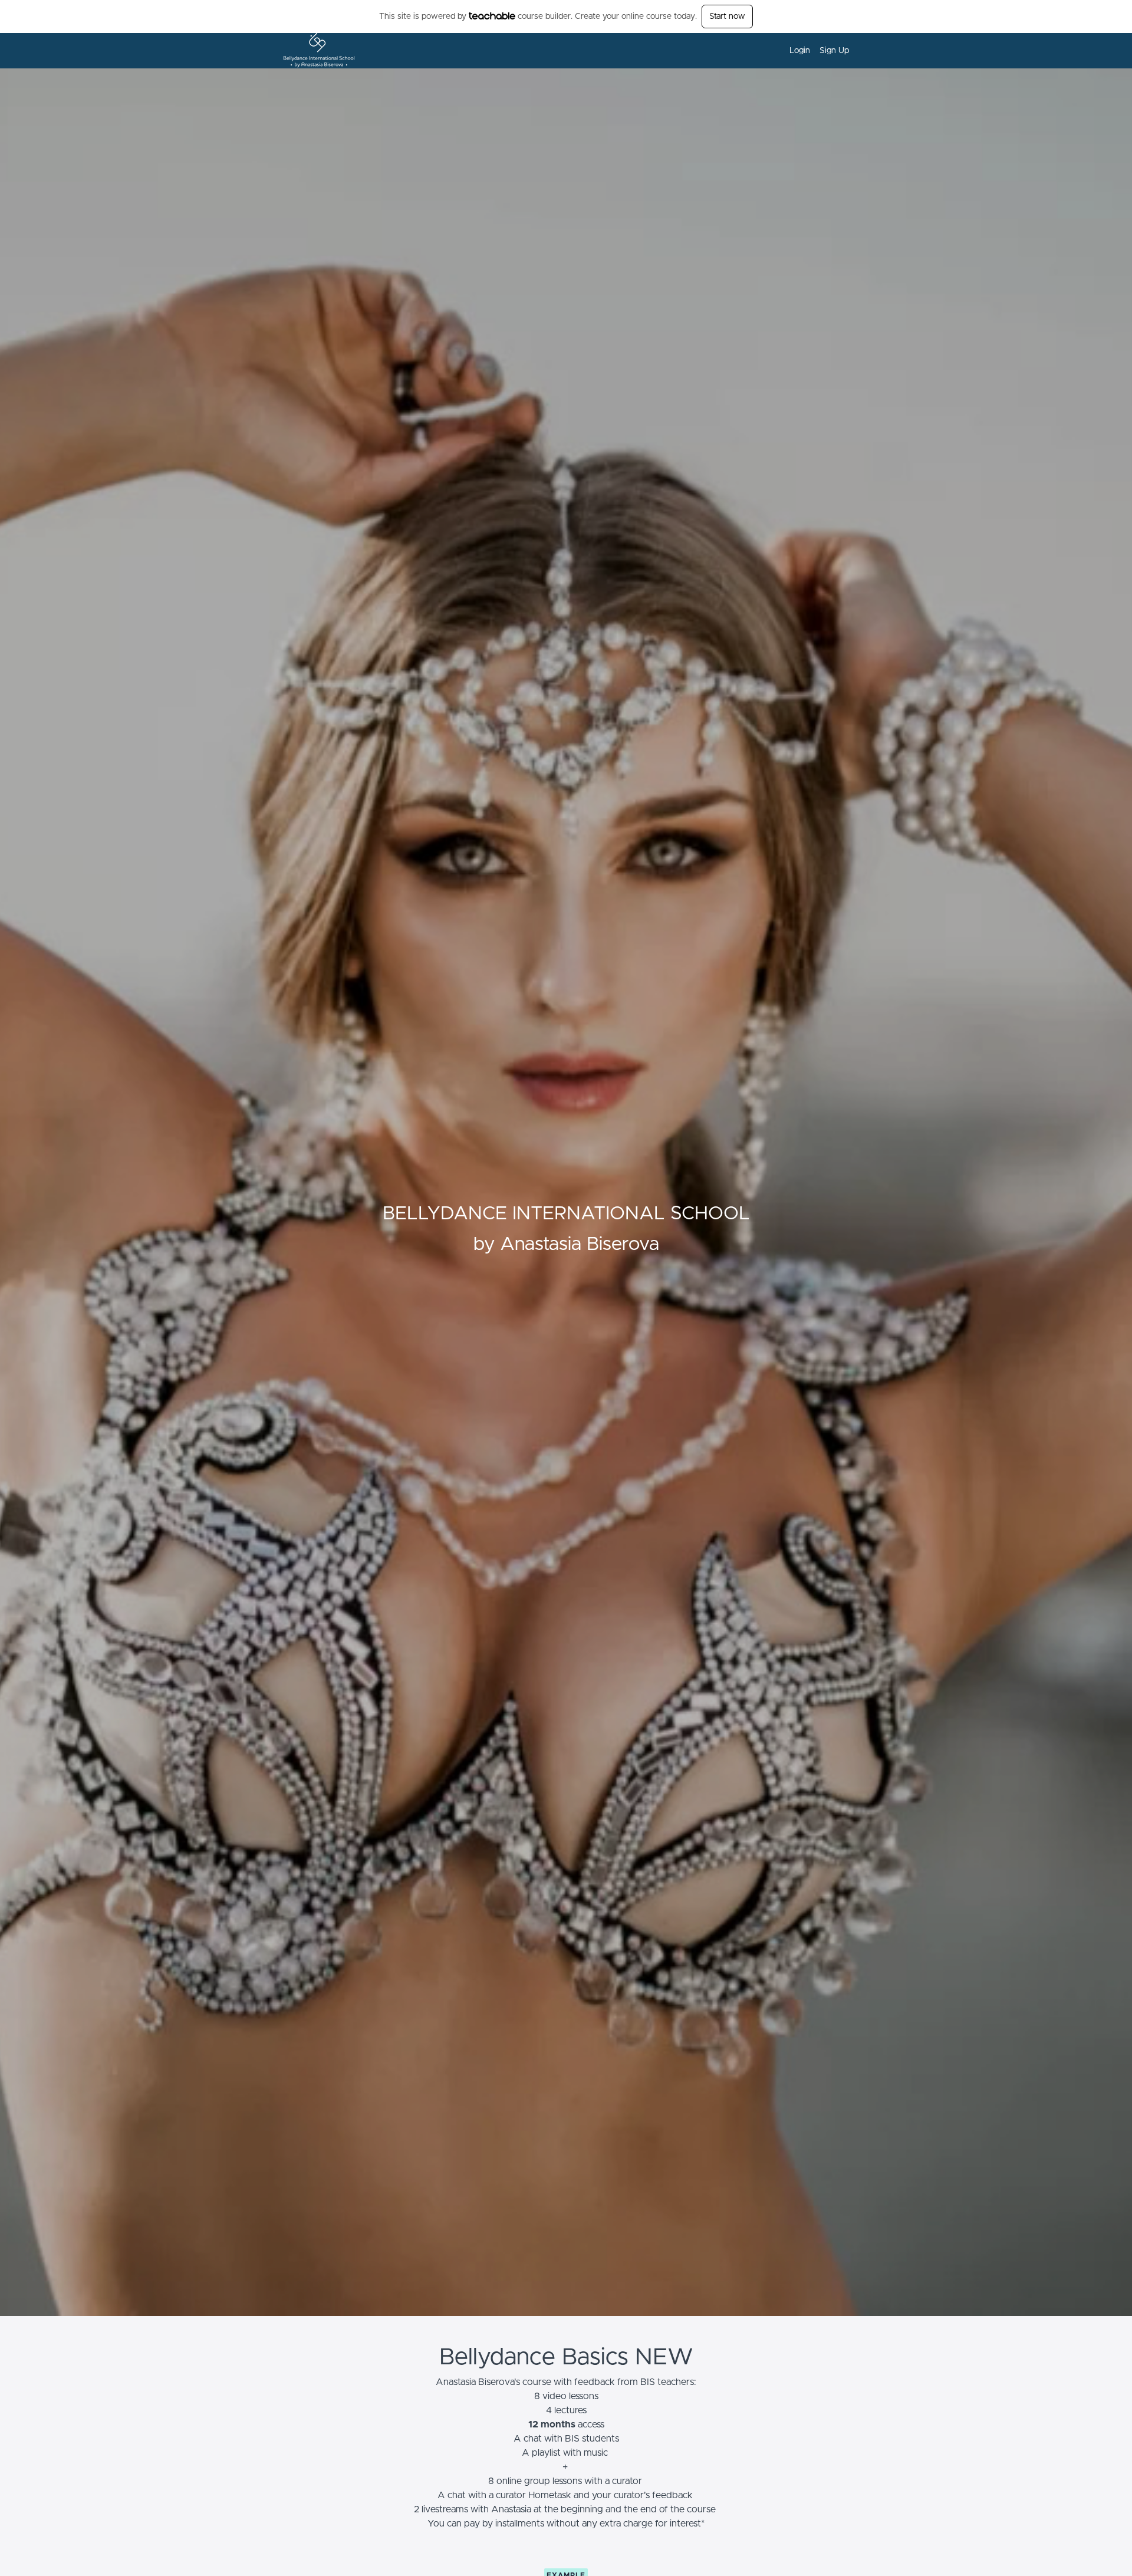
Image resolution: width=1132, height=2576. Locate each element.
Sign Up (834, 51)
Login (800, 51)
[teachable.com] (492, 16)
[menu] (815, 51)
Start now (727, 17)
